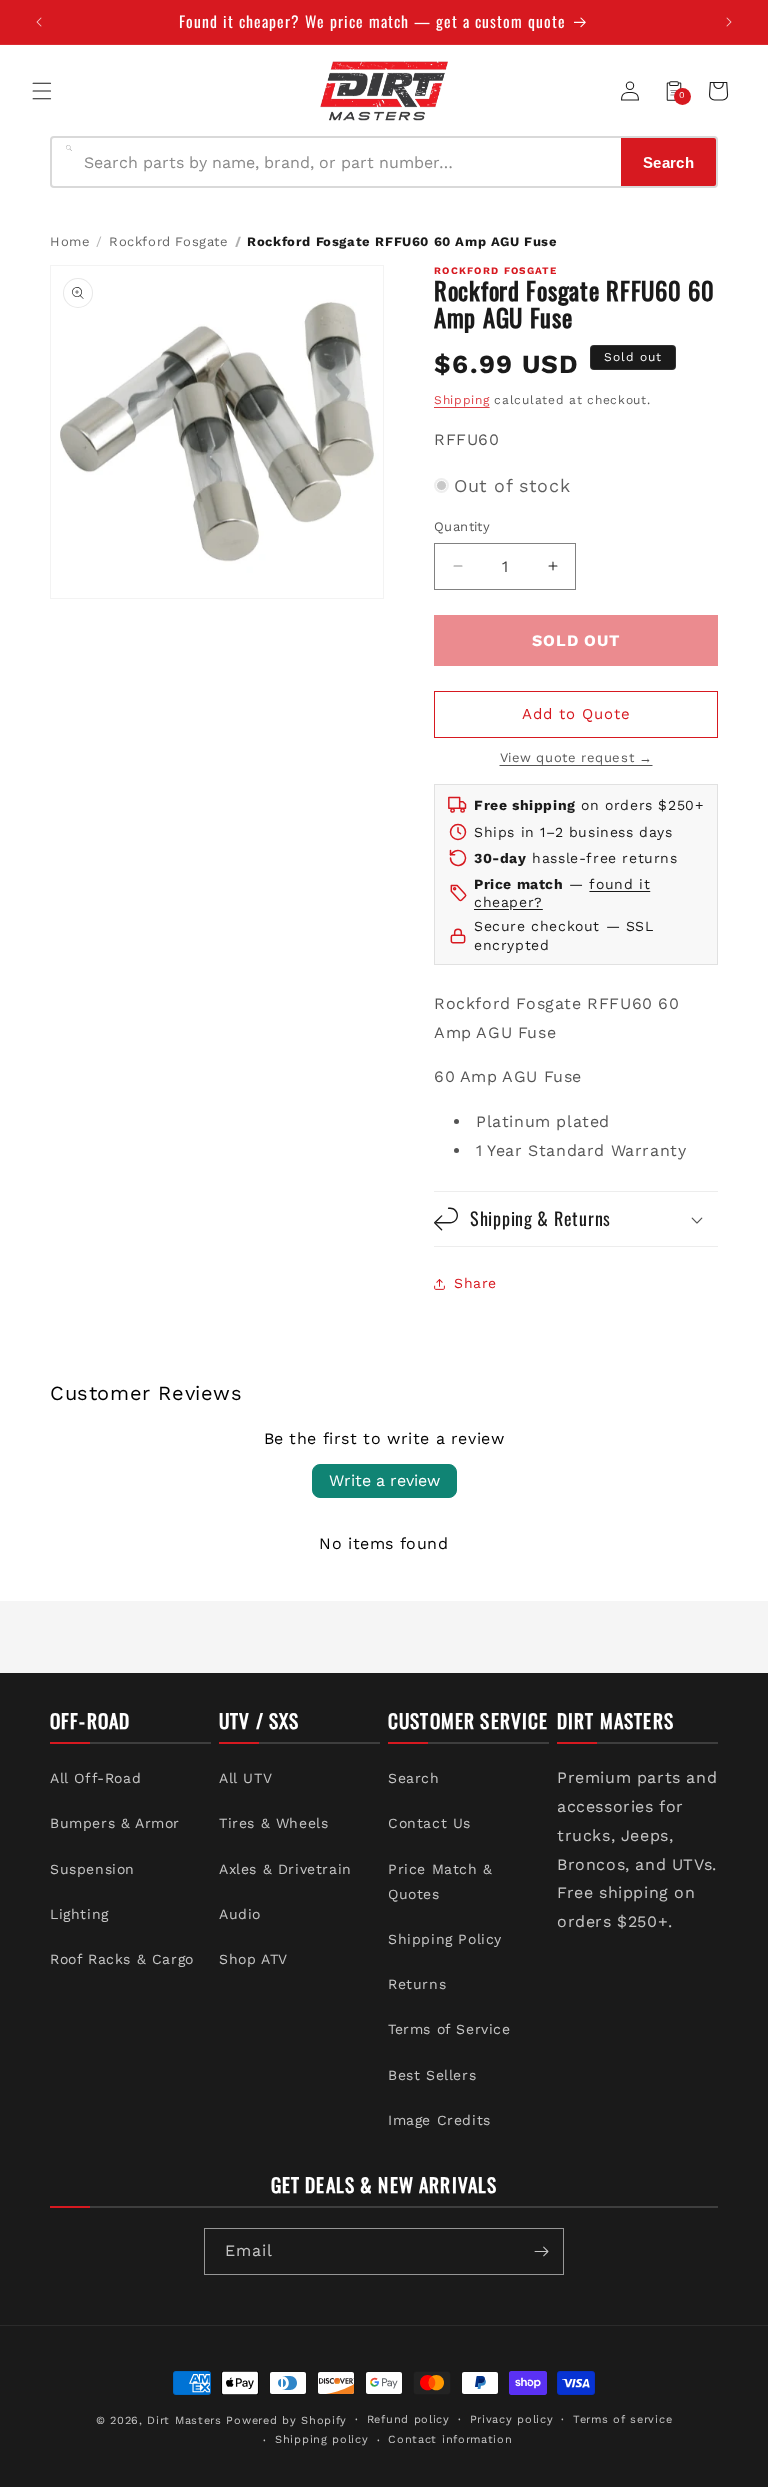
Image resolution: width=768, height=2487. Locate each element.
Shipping (462, 400)
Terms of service (622, 2419)
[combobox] (346, 162)
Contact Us (429, 1823)
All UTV (245, 1778)
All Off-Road (95, 1778)
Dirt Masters (184, 2420)
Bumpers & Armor (115, 1823)
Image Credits (439, 2120)
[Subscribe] (541, 2251)
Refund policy (408, 2419)
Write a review (384, 1480)
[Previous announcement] (39, 22)
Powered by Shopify (286, 2420)
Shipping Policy (445, 1939)
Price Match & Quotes (440, 1881)
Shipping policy (322, 2439)
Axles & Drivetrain (285, 1869)
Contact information (450, 2439)
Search (414, 1778)
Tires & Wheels (273, 1823)
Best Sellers (432, 2075)
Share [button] (475, 1283)
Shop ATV (253, 1959)
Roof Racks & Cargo (122, 1959)
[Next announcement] (729, 22)
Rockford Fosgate (169, 241)
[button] (42, 91)
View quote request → (576, 757)
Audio (240, 1914)
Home (70, 241)
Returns (417, 1984)
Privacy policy (512, 2419)
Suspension (92, 1869)
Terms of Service (449, 2029)
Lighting (79, 1914)
